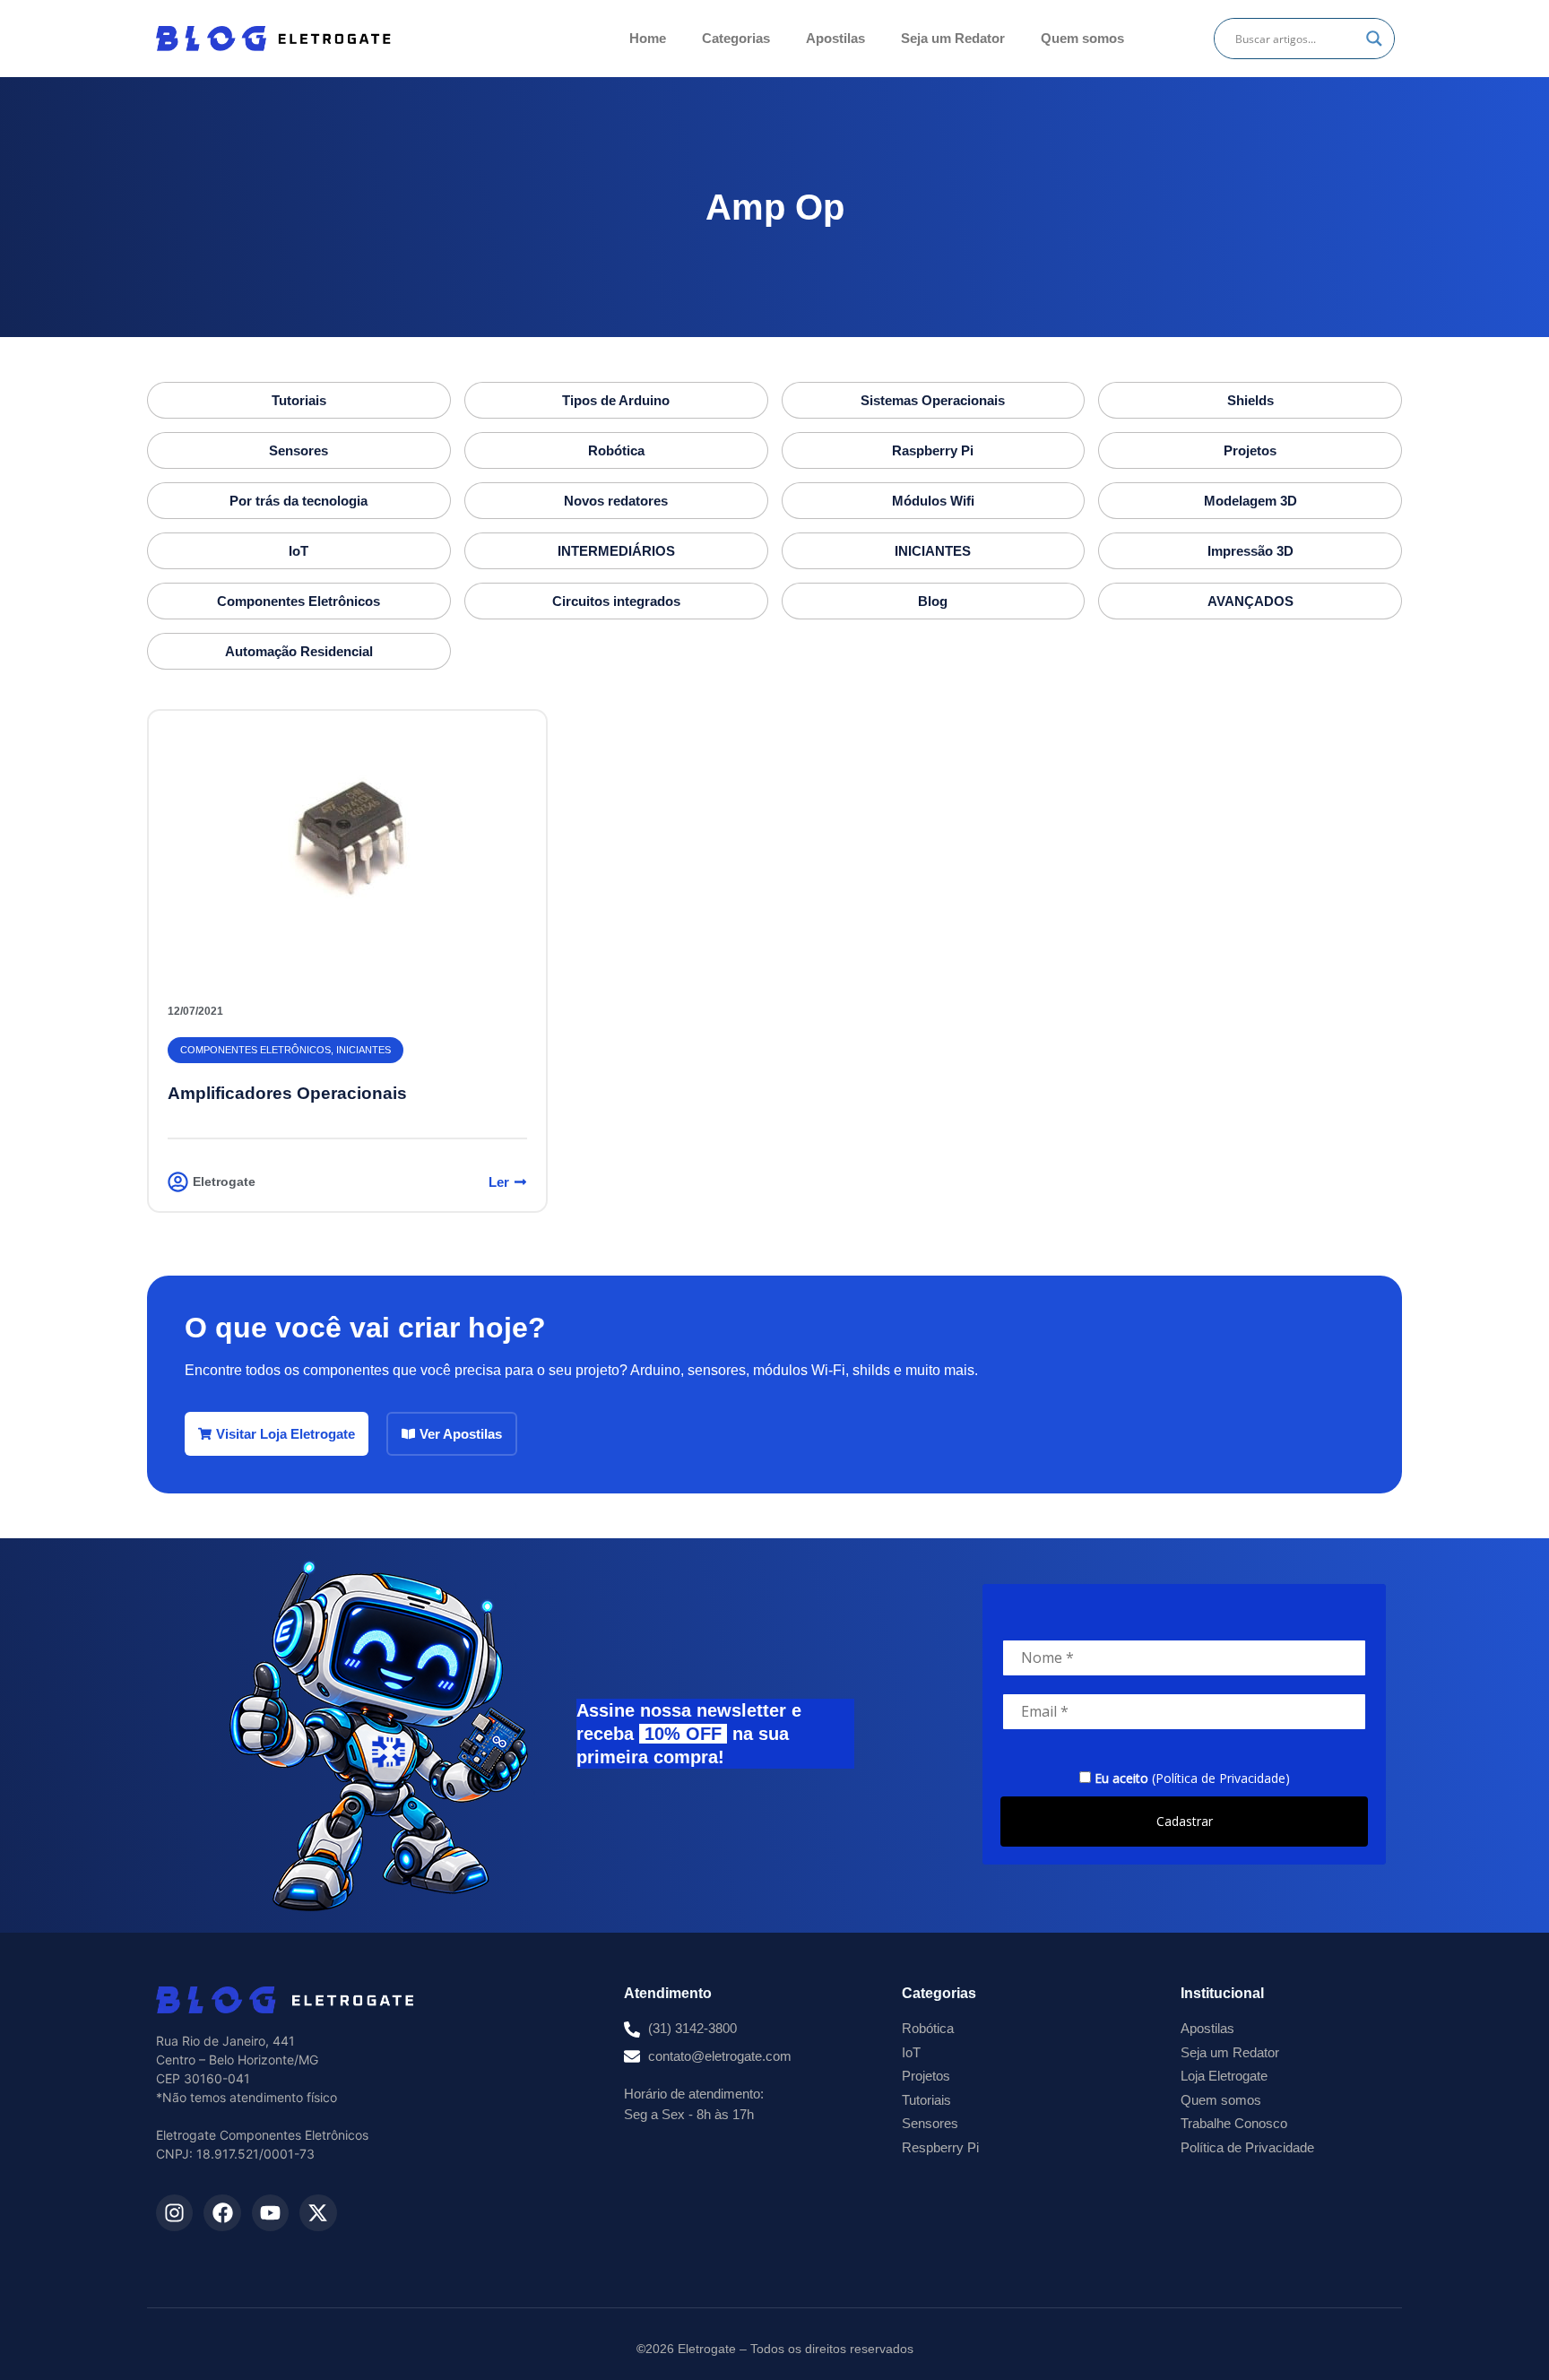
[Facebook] (222, 2213)
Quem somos (1082, 38)
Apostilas (835, 38)
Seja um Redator (953, 38)
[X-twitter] (318, 2213)
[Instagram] (174, 2213)
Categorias (736, 38)
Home (648, 38)
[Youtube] (270, 2213)
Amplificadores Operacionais (287, 1093)
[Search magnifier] (1374, 39)
